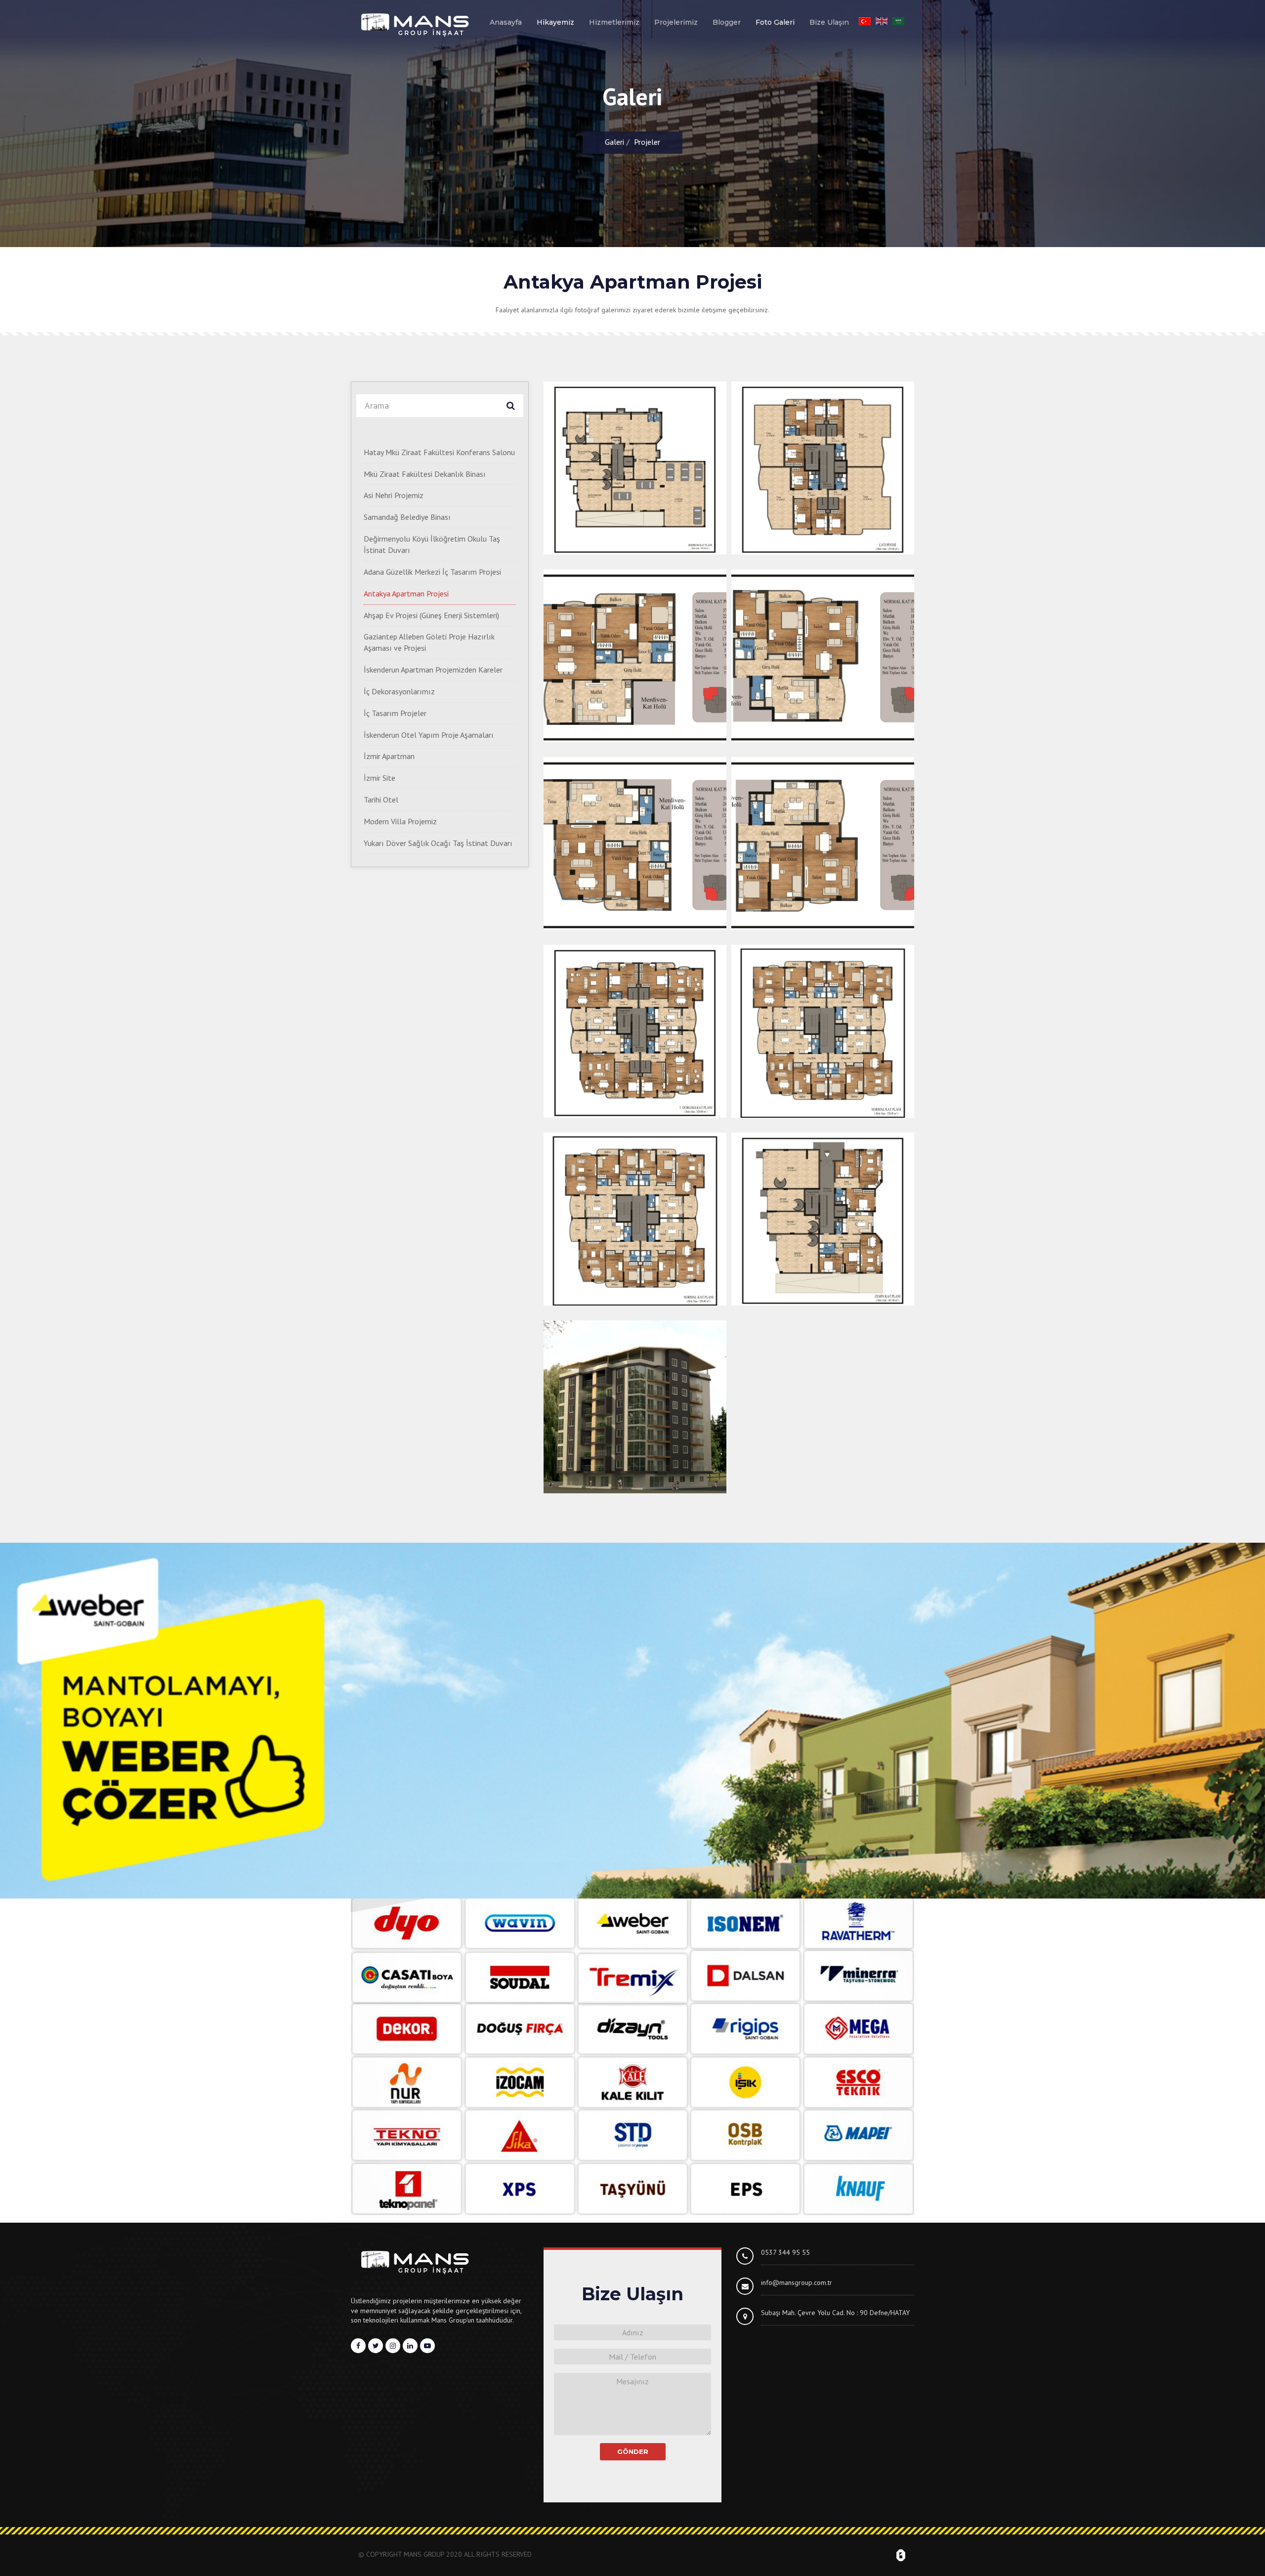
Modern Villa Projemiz (400, 821)
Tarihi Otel (381, 800)
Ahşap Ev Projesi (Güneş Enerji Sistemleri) (431, 615)
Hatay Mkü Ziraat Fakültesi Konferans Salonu (439, 452)
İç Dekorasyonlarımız (399, 691)
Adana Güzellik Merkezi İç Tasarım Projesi (432, 572)
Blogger (727, 22)
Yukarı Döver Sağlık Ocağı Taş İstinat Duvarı (438, 843)
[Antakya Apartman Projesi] (635, 468)
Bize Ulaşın (829, 22)
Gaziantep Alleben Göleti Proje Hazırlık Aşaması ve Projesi (429, 642)
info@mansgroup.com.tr (797, 2282)
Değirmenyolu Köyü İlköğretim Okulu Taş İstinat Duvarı (432, 544)
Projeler (647, 142)
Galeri (614, 142)
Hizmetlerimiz (614, 22)
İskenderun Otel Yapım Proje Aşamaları (429, 735)
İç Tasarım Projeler (395, 713)
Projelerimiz (676, 22)
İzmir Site (379, 778)
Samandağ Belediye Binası (407, 517)
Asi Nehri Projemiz (394, 495)
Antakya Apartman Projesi (406, 593)
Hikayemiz (555, 22)
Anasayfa (506, 22)
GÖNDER (633, 2451)
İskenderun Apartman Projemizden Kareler (433, 670)
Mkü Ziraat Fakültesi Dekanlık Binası (425, 474)
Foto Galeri (775, 22)
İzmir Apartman (389, 756)
